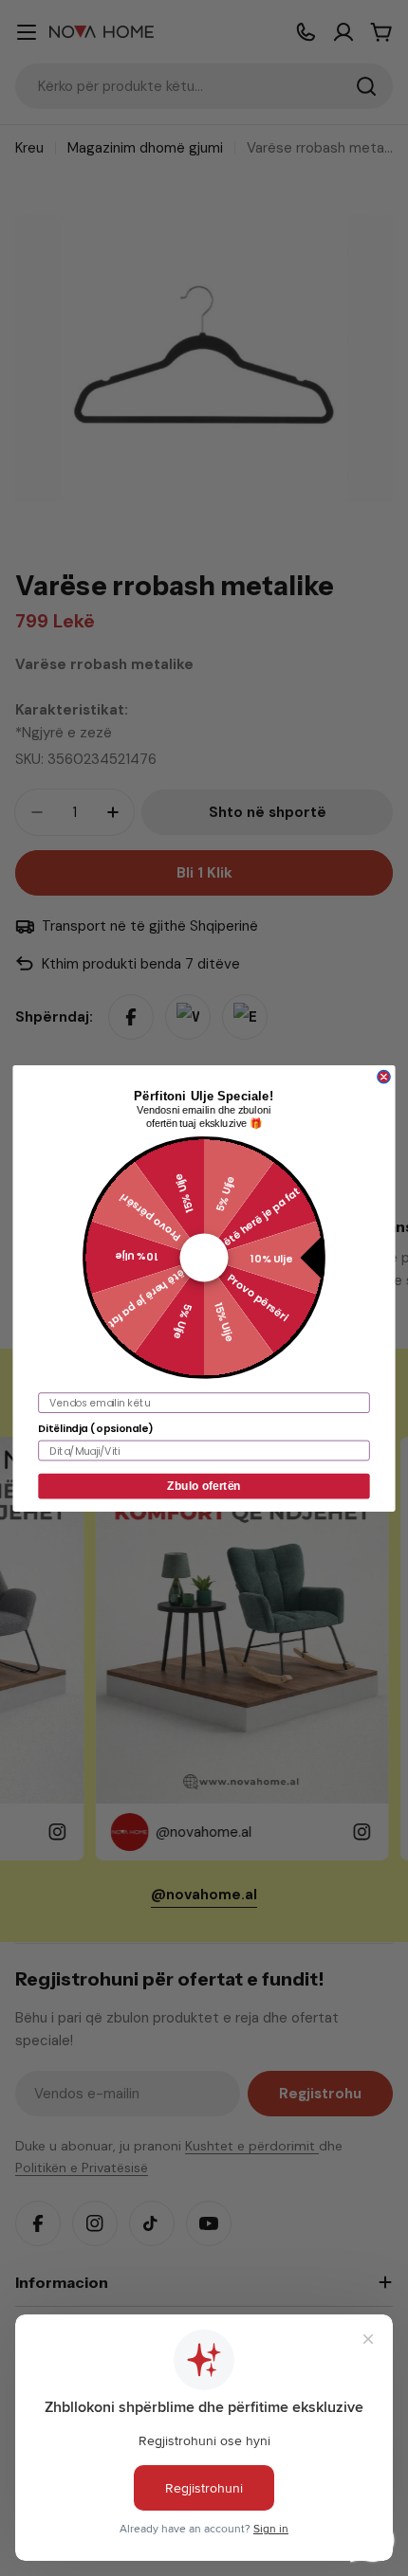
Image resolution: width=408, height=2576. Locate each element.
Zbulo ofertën (204, 1486)
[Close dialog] (384, 1076)
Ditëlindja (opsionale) (95, 1428)
